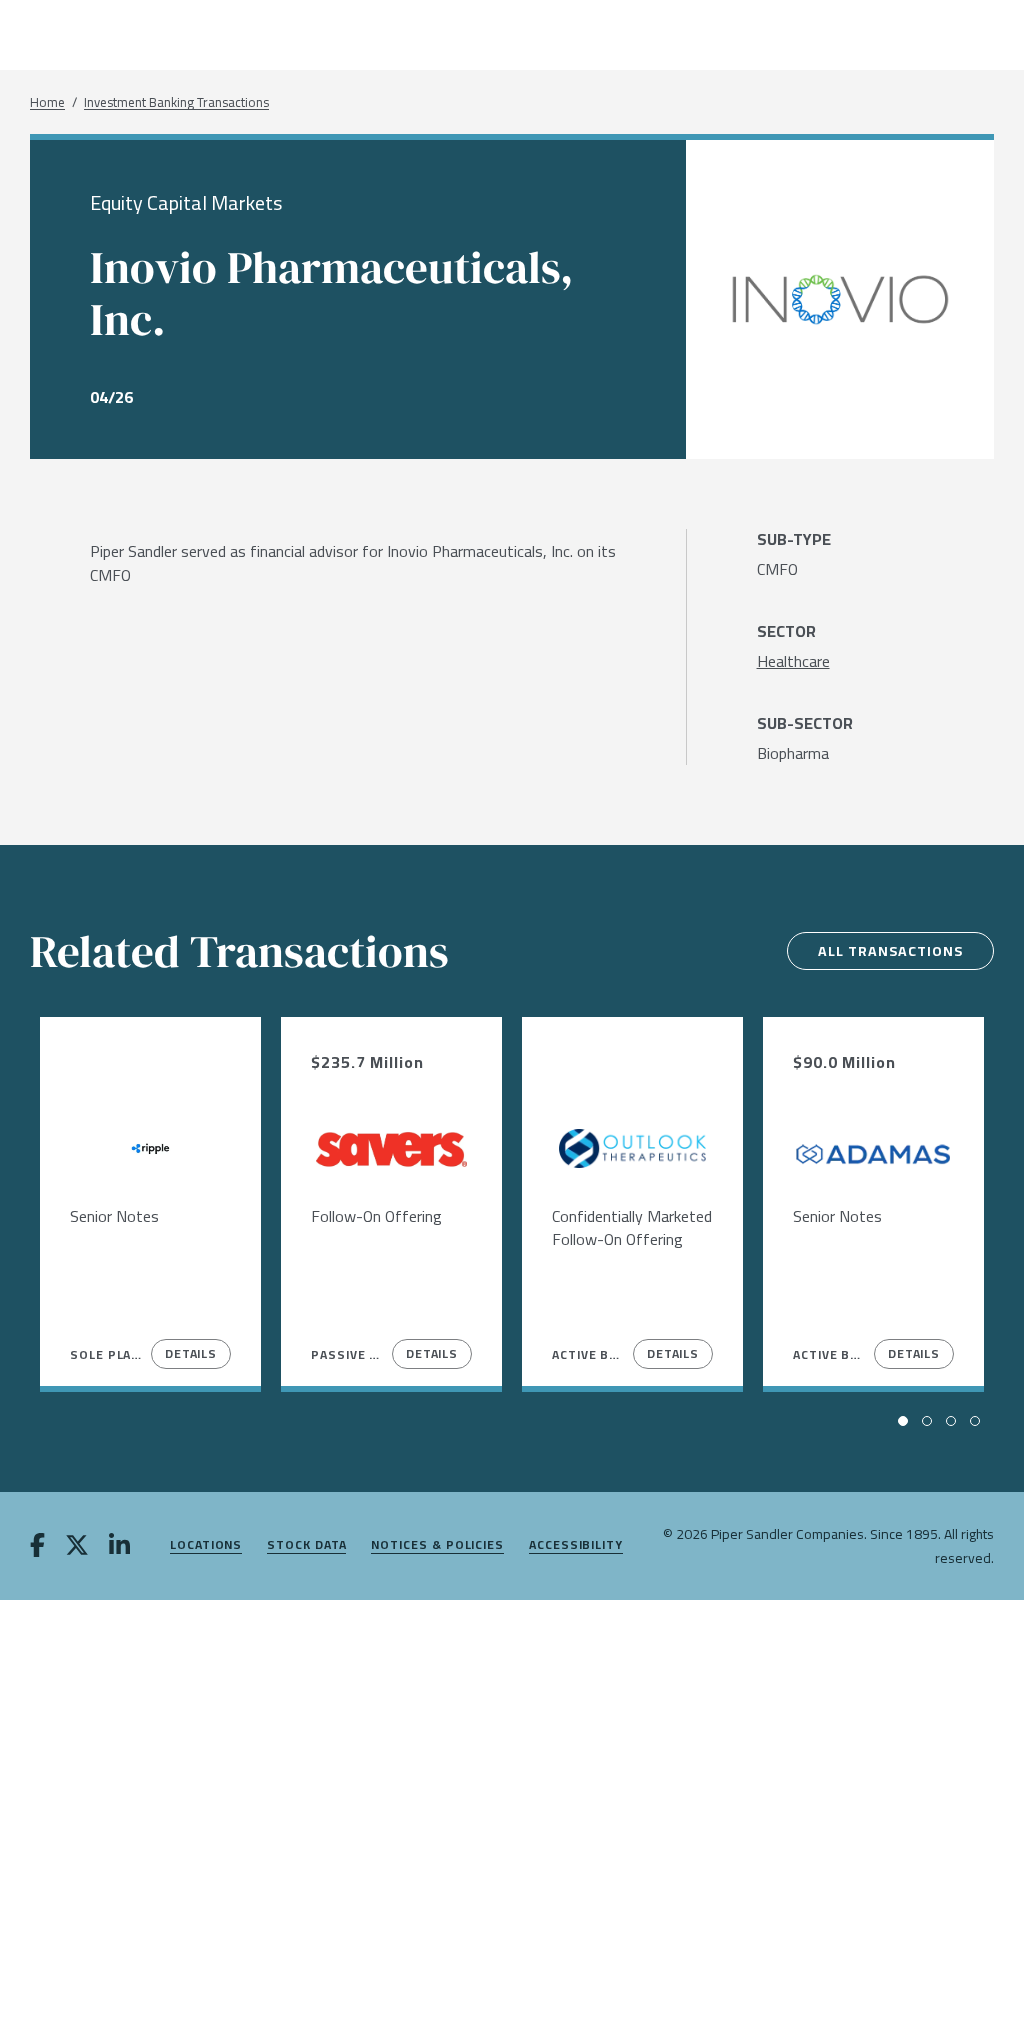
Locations (206, 1545)
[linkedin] (119, 1547)
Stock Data (306, 1545)
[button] (903, 1421)
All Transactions (890, 951)
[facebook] (37, 1547)
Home (47, 102)
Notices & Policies (437, 1545)
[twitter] (77, 1547)
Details (191, 1353)
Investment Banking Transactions (176, 102)
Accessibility (576, 1545)
